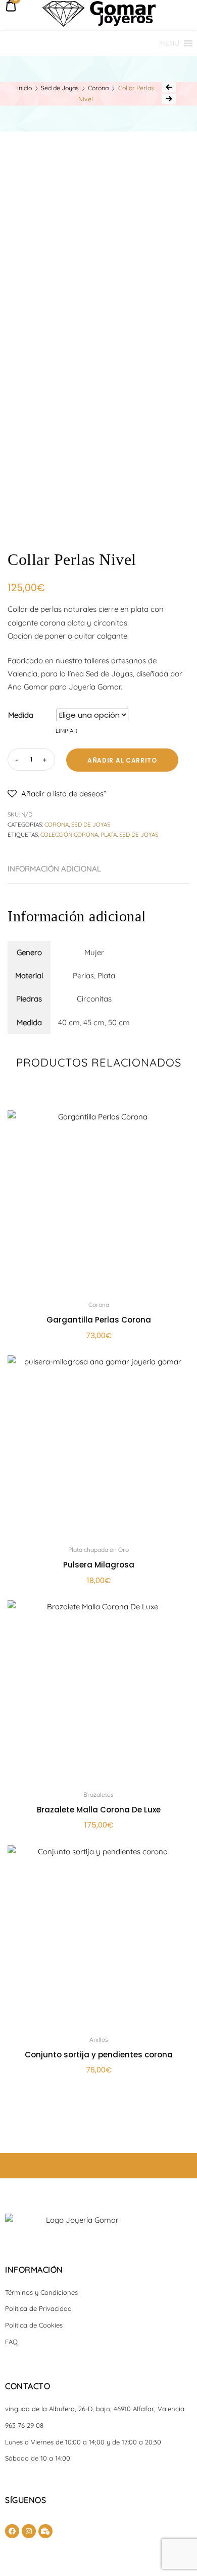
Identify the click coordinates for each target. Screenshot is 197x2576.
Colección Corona (69, 835)
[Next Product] (169, 99)
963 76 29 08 (24, 2425)
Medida (21, 715)
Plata (109, 835)
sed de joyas (139, 835)
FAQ (11, 2342)
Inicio (24, 88)
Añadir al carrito (122, 760)
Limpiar (66, 731)
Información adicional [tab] (54, 869)
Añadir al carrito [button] (99, 2092)
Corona (98, 88)
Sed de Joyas (60, 88)
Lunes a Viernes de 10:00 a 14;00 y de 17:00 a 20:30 (83, 2442)
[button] (169, 44)
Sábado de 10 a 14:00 (38, 2458)
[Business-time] (45, 2531)
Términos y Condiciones (41, 2292)
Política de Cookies (34, 2325)
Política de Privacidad (38, 2308)
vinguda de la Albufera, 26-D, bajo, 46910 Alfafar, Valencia (95, 2409)
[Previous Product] (169, 87)
